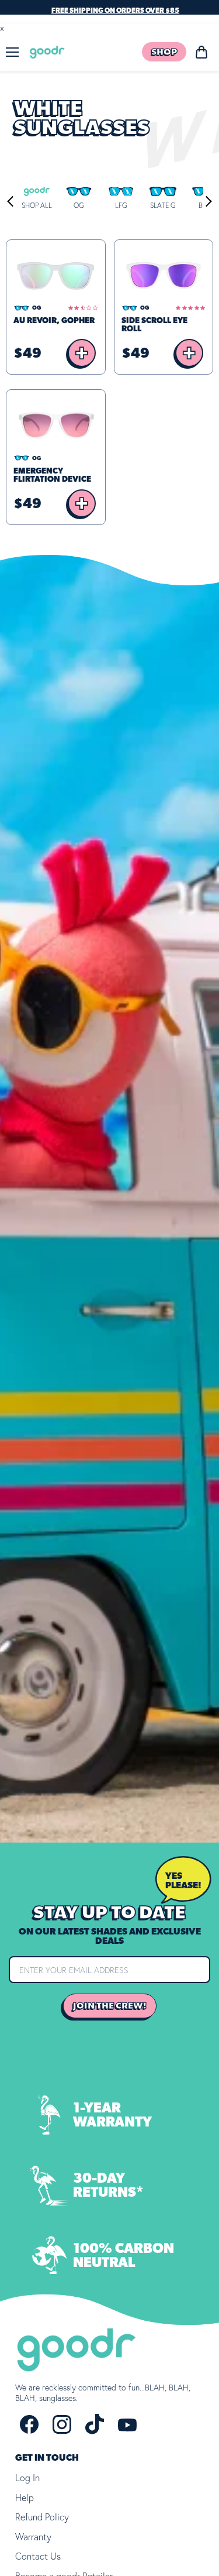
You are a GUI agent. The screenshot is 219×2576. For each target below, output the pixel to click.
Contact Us (38, 2556)
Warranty (33, 2537)
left (12, 201)
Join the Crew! (110, 2006)
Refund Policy (42, 2517)
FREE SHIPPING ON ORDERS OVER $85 (115, 11)
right (206, 201)
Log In (27, 2478)
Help (25, 2498)
